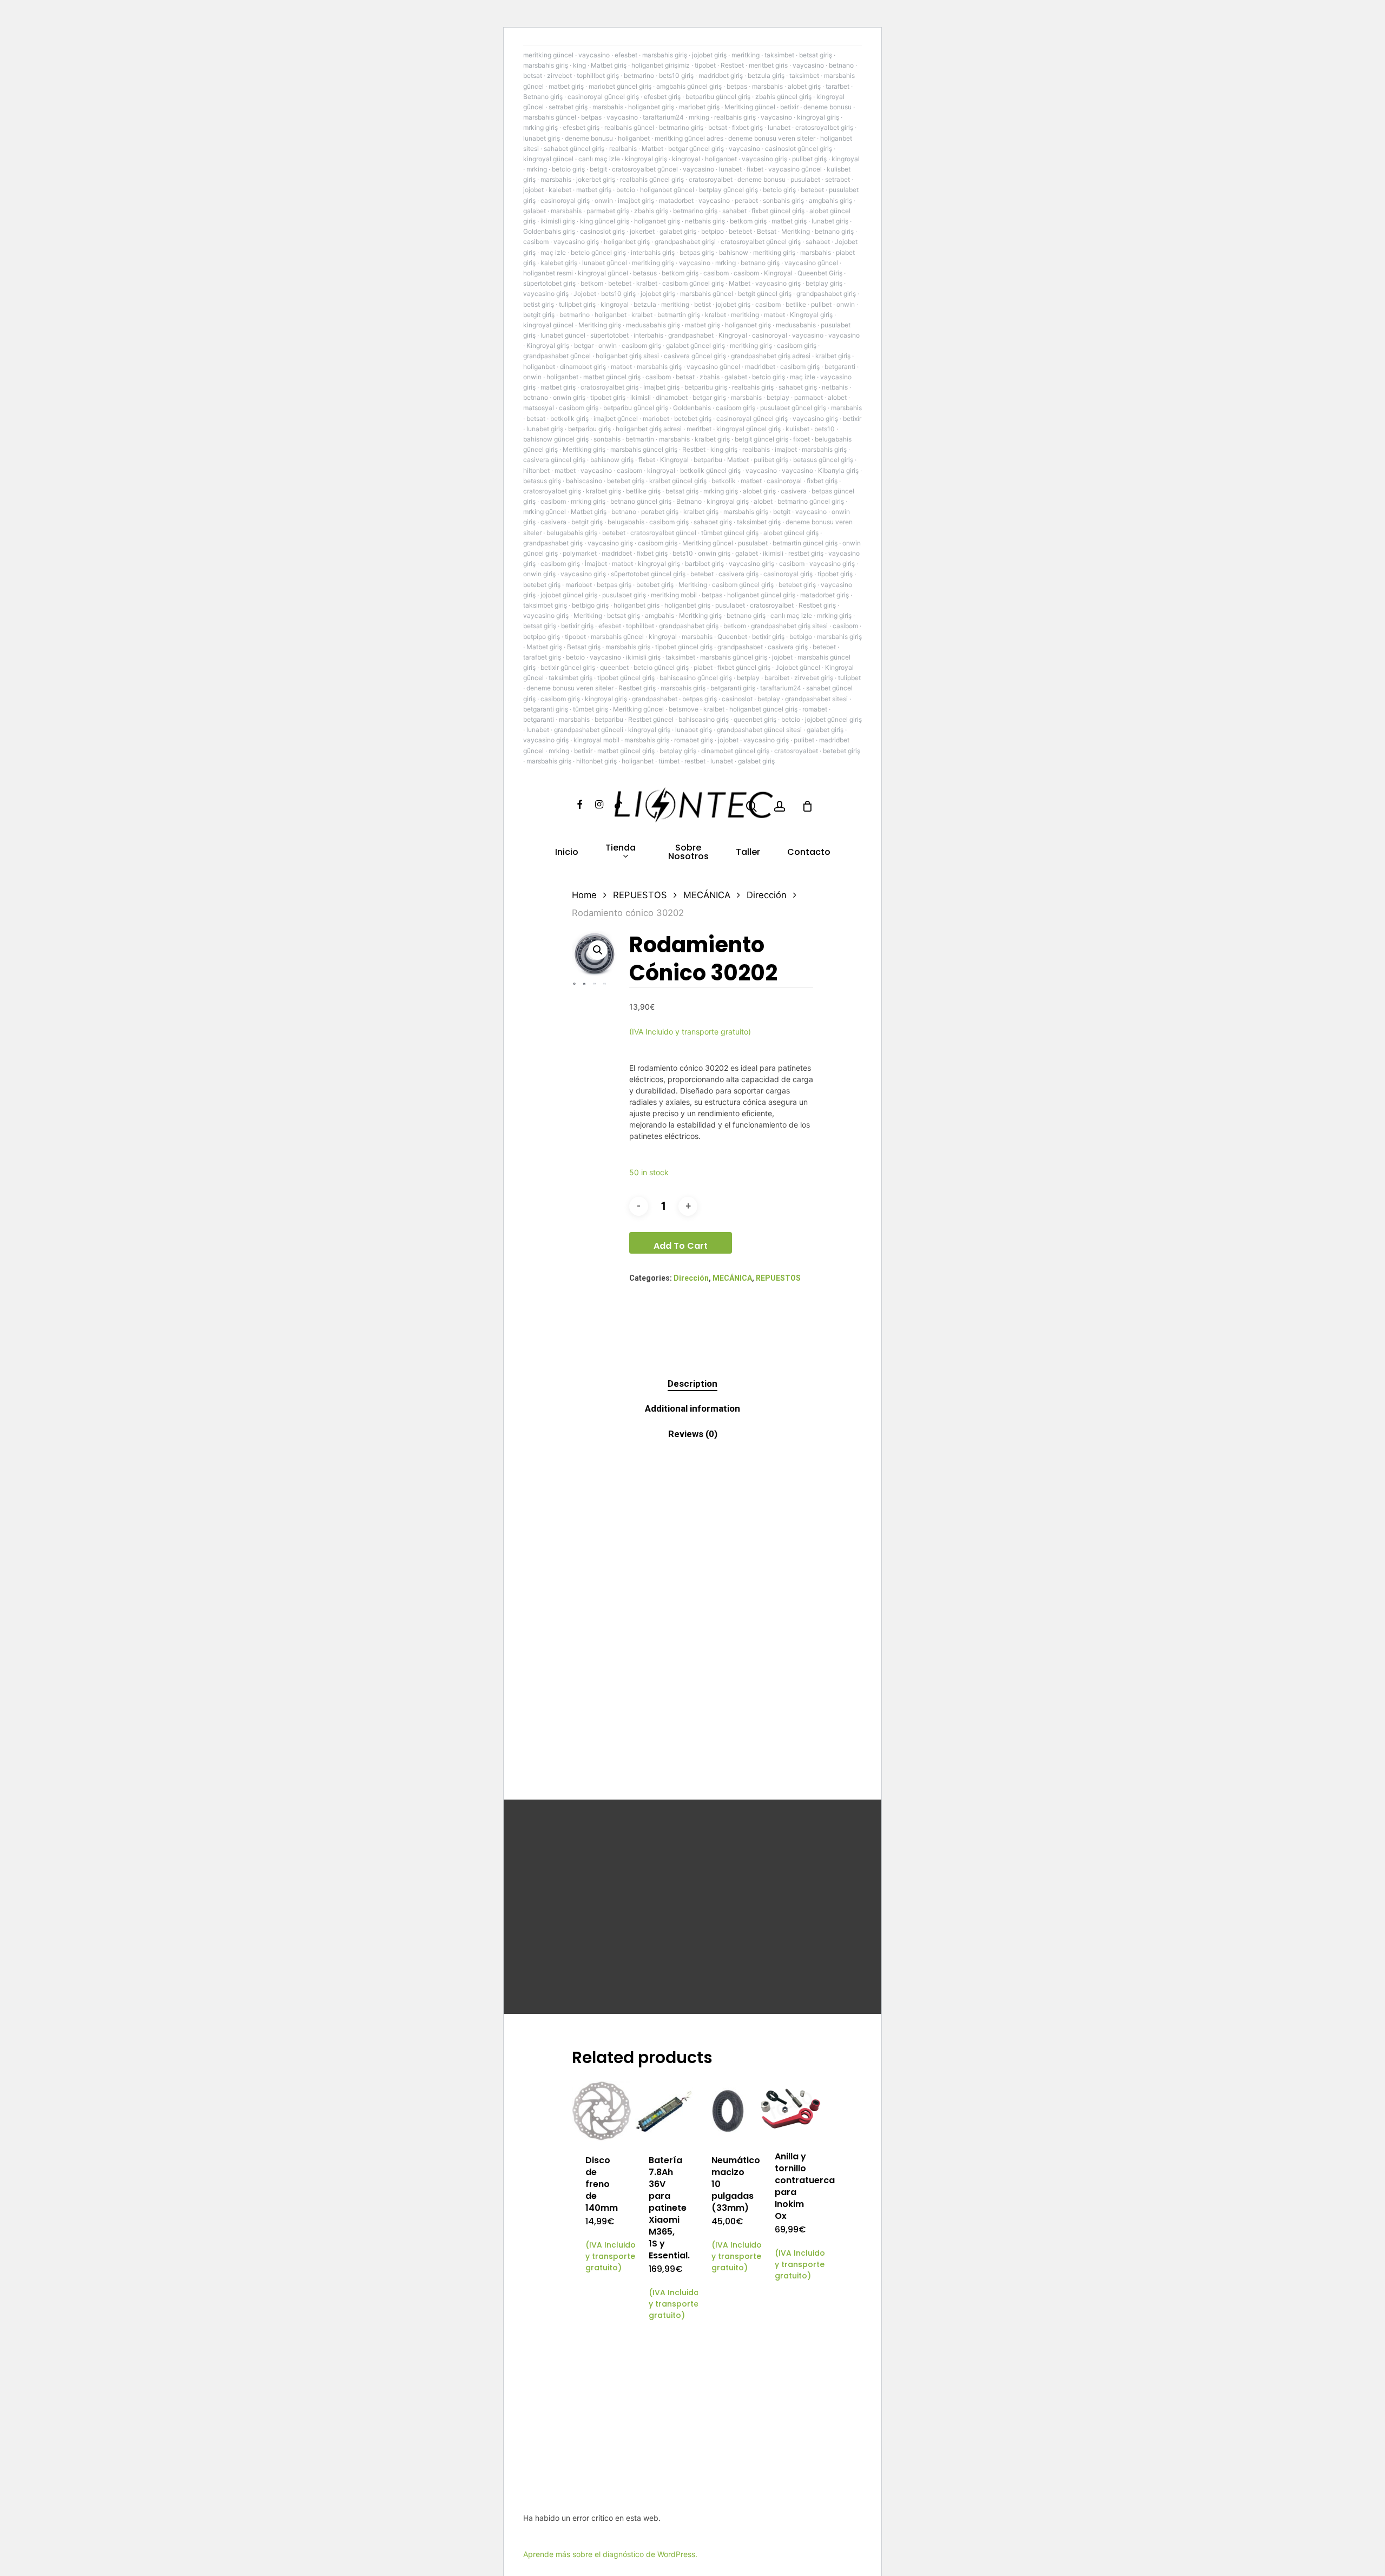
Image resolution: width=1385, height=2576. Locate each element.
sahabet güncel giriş (574, 149)
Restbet (732, 65)
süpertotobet (609, 335)
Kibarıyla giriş (838, 470)
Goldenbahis (692, 408)
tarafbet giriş (542, 657)
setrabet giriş (568, 107)
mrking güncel (545, 512)
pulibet (821, 304)
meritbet (699, 429)
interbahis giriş (653, 252)
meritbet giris (768, 65)
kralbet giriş (833, 356)
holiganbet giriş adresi (649, 429)
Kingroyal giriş (811, 315)
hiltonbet (536, 470)
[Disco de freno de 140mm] (602, 2111)
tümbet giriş (591, 709)
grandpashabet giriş (826, 294)
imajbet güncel (616, 419)
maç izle (553, 252)
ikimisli (641, 397)
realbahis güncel (629, 127)
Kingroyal (778, 273)
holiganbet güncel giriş (761, 595)
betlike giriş (643, 491)
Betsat (767, 231)
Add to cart (681, 1246)
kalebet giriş (559, 263)
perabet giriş (660, 512)
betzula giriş (766, 75)
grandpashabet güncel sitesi (759, 730)
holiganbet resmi (548, 273)
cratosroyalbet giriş (824, 127)
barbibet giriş (704, 564)
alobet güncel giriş (791, 533)
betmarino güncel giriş (811, 501)
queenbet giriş (755, 719)
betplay (778, 397)
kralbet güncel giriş (678, 481)
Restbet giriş (817, 605)
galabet (535, 211)
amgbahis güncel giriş (689, 86)
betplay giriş (824, 283)
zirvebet (559, 75)
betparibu (708, 460)
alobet (837, 397)
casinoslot (737, 699)
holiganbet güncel (667, 190)
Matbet (652, 149)
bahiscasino (584, 481)
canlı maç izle (599, 159)
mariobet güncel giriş (620, 86)
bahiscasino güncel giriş (696, 678)
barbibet (777, 678)
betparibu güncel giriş (718, 97)
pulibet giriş (809, 159)
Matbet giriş (609, 65)
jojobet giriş (709, 55)
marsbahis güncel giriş (644, 449)
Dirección (767, 895)
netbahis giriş (705, 221)
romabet (815, 709)
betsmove (684, 709)
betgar (584, 345)
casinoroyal (770, 335)
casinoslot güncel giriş (799, 149)
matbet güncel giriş (612, 377)
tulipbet (849, 678)
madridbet (760, 367)
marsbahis (767, 86)
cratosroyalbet (711, 179)
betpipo (713, 231)
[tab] (692, 1384)
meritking (746, 55)
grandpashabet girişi (685, 242)
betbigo (801, 637)
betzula (645, 304)
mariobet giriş (699, 107)
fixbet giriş (747, 127)
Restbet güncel (651, 719)
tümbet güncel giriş (730, 533)
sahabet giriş (798, 387)
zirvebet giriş (814, 678)
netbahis (835, 387)
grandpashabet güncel (557, 356)
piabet (703, 667)
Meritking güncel (750, 107)
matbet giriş (566, 86)
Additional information (692, 1408)
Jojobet (585, 294)
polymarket (580, 553)
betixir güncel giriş (568, 667)
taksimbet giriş (759, 522)
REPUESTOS (640, 895)
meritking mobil (674, 595)
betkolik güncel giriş (710, 470)
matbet (774, 315)
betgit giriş (539, 315)
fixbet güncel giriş (778, 211)
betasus (645, 273)
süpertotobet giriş (549, 283)
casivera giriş (738, 574)
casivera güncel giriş (695, 356)
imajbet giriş (636, 200)
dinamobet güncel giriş (735, 751)
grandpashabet (691, 335)
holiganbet (634, 138)
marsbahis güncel (550, 117)
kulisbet (797, 429)
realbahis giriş (735, 117)
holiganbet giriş (651, 107)
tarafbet (837, 86)
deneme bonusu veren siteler (772, 138)
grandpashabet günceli (589, 730)
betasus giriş (542, 481)
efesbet (626, 55)
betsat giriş (816, 55)
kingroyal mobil (596, 740)
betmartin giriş (679, 315)
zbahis (710, 377)
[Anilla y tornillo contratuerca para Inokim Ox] (791, 2109)
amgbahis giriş (830, 200)
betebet (812, 190)
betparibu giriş (706, 387)
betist (703, 304)
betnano (841, 65)
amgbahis (659, 615)
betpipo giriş (542, 637)
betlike (796, 304)
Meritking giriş (600, 325)
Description (692, 1383)
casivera (794, 491)
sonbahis (607, 439)
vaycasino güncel (795, 169)
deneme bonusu (827, 107)
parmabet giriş (608, 211)
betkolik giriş (569, 419)
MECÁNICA (707, 895)
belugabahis (626, 522)
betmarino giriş (681, 127)
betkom (592, 283)
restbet (695, 761)
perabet (746, 200)
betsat (533, 75)
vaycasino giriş (764, 159)
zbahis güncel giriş (783, 97)
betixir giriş (577, 626)
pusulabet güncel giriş (793, 408)
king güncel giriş (605, 221)
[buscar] (751, 806)
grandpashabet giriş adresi (771, 356)
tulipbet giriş (577, 304)
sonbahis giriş (783, 200)
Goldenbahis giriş (549, 231)
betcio (626, 190)
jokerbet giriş (596, 179)
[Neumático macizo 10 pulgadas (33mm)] (728, 2111)
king (579, 65)
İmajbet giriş (661, 387)
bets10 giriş (676, 75)
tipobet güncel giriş (684, 647)
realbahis (623, 149)
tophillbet (640, 626)
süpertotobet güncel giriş (648, 574)
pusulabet (805, 179)
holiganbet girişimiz (661, 65)
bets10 (825, 429)
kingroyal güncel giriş (748, 429)
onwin (604, 200)
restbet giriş (806, 553)
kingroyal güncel (548, 159)
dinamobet (672, 397)
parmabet (809, 397)
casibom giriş (641, 345)
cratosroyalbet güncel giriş (761, 242)
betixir (789, 107)
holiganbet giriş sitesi (627, 356)
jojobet (533, 190)
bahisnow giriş (612, 460)
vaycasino (594, 55)
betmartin (640, 439)
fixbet (755, 169)
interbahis (648, 335)
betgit (598, 169)
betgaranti (840, 367)
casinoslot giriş (602, 231)
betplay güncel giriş (728, 190)
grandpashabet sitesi (816, 699)
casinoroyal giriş (565, 200)
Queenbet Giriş (820, 273)
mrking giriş (540, 127)
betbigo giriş (590, 605)
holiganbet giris (637, 605)
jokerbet (642, 231)
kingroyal (686, 159)
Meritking (796, 231)
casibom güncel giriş (693, 283)
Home (584, 895)
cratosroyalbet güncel (645, 169)
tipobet (705, 65)
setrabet (837, 179)
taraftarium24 (663, 117)
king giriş (724, 449)
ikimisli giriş (558, 221)
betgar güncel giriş (696, 149)
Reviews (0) (693, 1434)
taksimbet (779, 55)
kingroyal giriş (818, 117)
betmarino (639, 75)
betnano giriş (834, 231)
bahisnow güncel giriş (556, 439)
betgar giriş (709, 397)
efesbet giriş (662, 97)
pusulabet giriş (624, 595)
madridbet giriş (721, 75)
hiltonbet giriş (596, 761)
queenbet (614, 667)
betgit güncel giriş (765, 294)
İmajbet (596, 564)
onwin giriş (569, 397)
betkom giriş (748, 221)
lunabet (779, 127)
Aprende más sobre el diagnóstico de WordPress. (610, 2554)
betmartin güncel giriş (805, 543)
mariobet (656, 419)
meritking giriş (774, 252)
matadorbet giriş (825, 595)
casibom (536, 242)
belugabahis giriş (572, 533)
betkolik (724, 481)
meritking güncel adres (689, 138)
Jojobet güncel (798, 667)
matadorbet (676, 200)
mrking (699, 117)
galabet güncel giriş (695, 345)
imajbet (786, 449)
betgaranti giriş (733, 688)
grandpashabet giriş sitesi (789, 626)
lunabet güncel (605, 263)
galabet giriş (678, 231)
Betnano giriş (543, 97)
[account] (780, 806)
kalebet (560, 190)
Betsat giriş (584, 647)
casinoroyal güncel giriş (603, 97)
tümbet (669, 761)
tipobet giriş (608, 397)
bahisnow (734, 252)
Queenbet (732, 637)
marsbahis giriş (665, 55)
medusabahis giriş (653, 325)
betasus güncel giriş (823, 460)
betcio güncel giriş (598, 252)
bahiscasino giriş (704, 719)
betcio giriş (568, 169)
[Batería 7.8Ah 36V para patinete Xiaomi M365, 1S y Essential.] (665, 2111)
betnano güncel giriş (641, 501)
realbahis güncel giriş (652, 179)
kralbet (647, 283)
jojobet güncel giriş (569, 595)
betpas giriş (697, 252)
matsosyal (539, 408)
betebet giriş (693, 419)
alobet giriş (804, 86)
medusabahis (796, 325)
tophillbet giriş (598, 75)
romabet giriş (694, 740)
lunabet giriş (542, 138)
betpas (737, 86)
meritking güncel (548, 55)
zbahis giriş (651, 211)
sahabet (734, 211)
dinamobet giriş (583, 367)
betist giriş (539, 304)
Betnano (689, 501)
